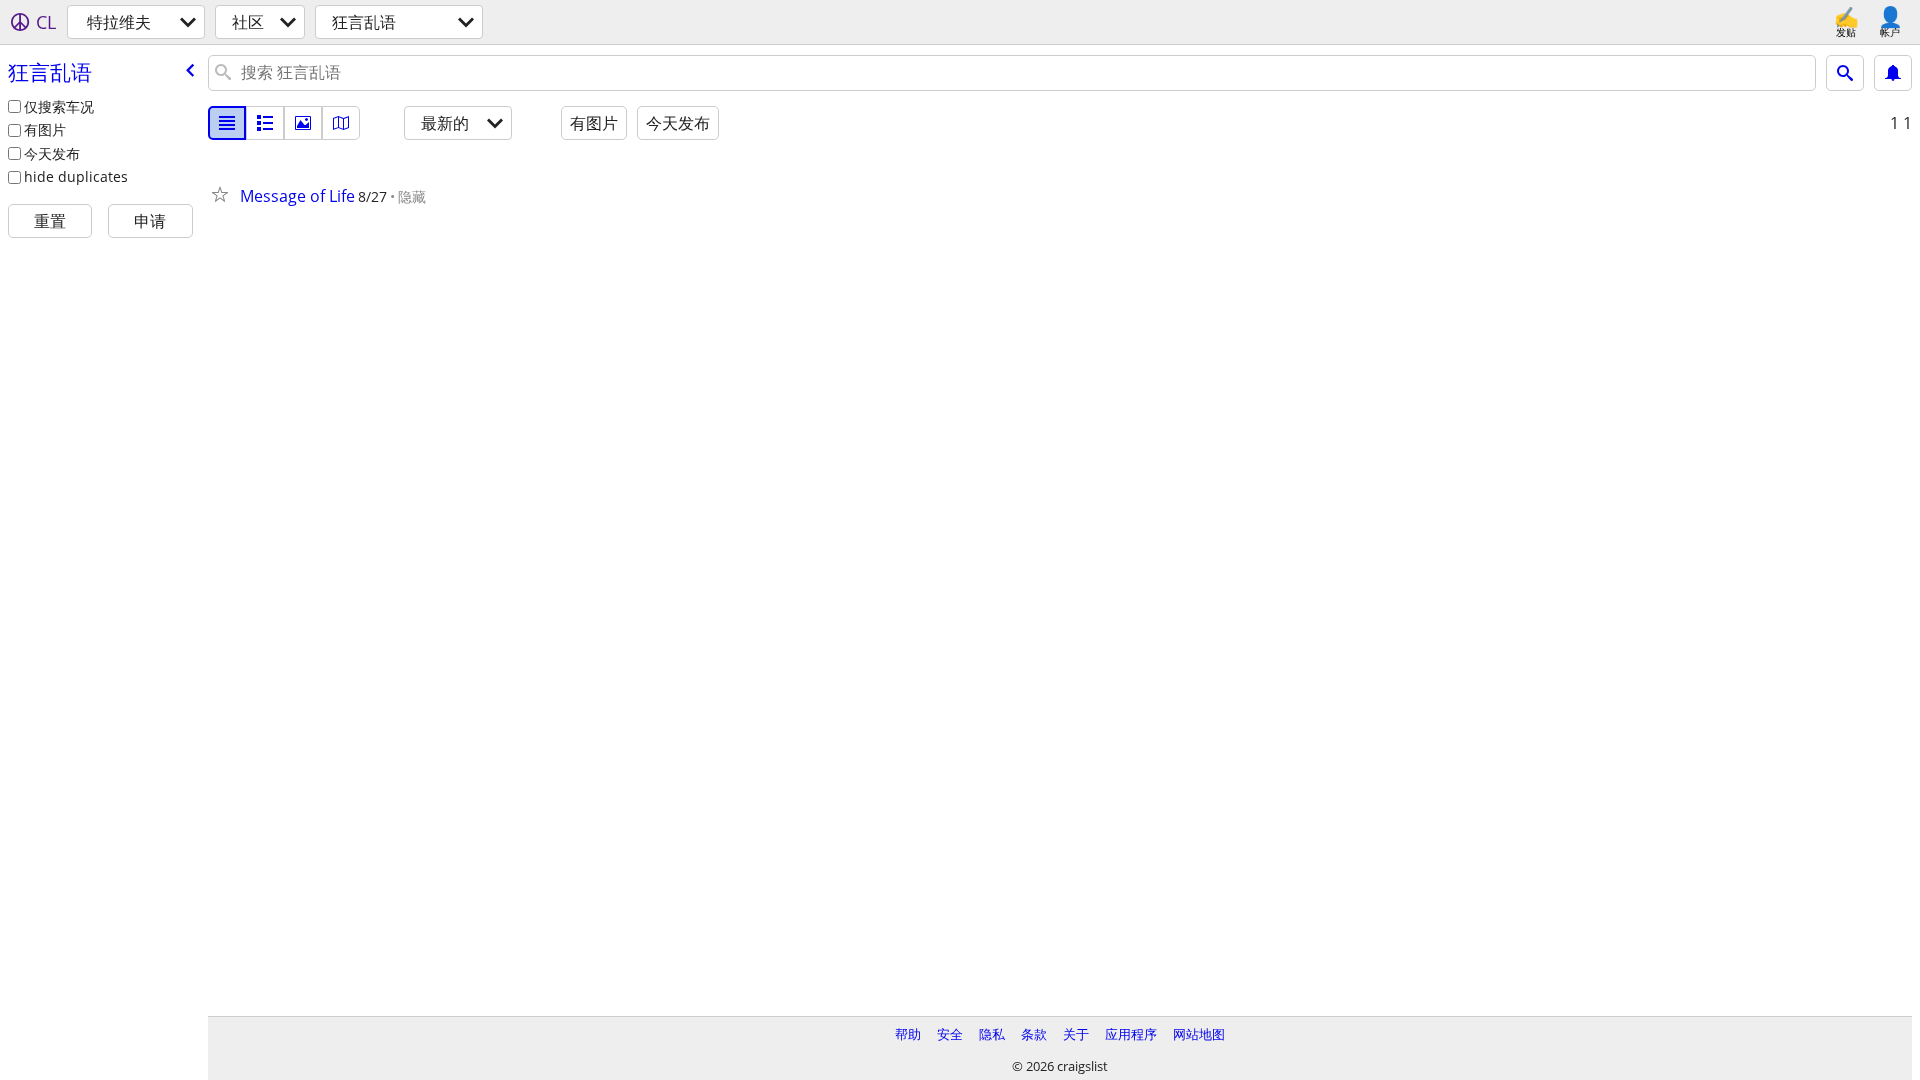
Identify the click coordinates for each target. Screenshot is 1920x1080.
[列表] (227, 123)
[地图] (341, 123)
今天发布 (52, 153)
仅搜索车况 (59, 106)
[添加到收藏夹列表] (224, 194)
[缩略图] (265, 123)
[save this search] (1893, 73)
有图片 (45, 129)
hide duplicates (76, 176)
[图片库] (303, 123)
